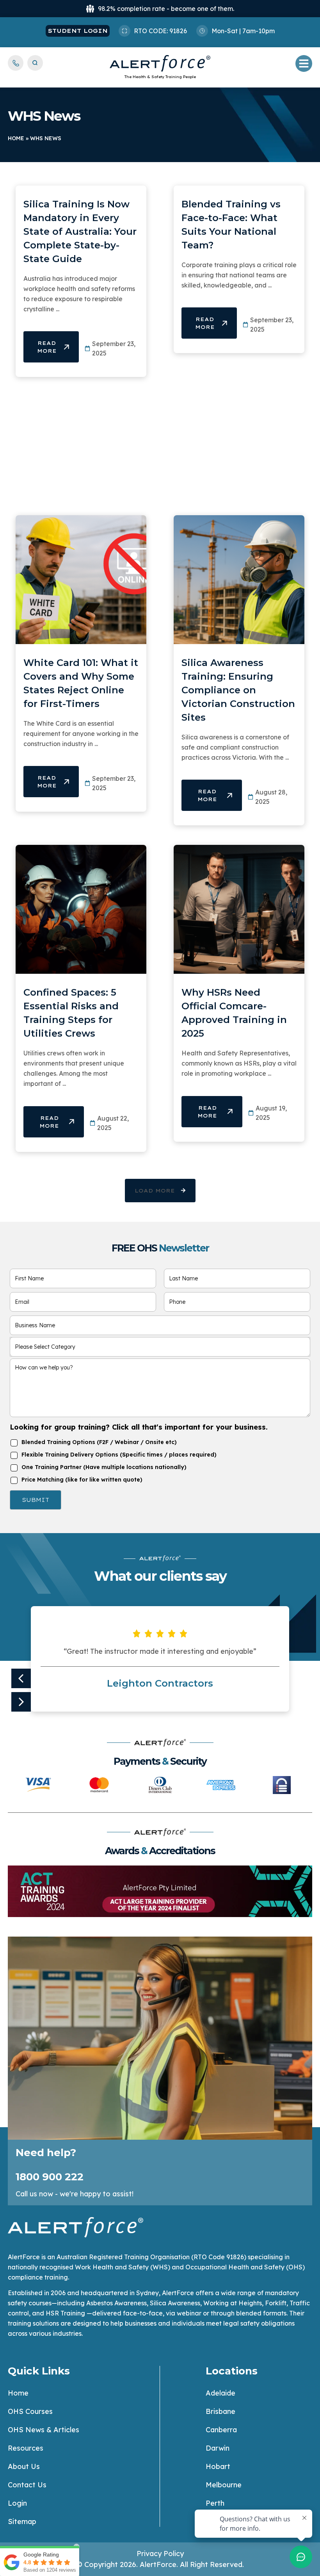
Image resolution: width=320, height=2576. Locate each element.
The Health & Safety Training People (160, 77)
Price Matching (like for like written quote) (82, 1480)
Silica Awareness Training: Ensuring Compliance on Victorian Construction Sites (238, 690)
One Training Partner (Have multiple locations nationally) (104, 1467)
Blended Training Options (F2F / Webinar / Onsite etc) (99, 1442)
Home (16, 138)
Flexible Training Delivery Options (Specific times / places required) (119, 1455)
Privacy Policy (160, 2554)
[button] (160, 1191)
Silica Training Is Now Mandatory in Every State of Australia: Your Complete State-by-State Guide (80, 231)
